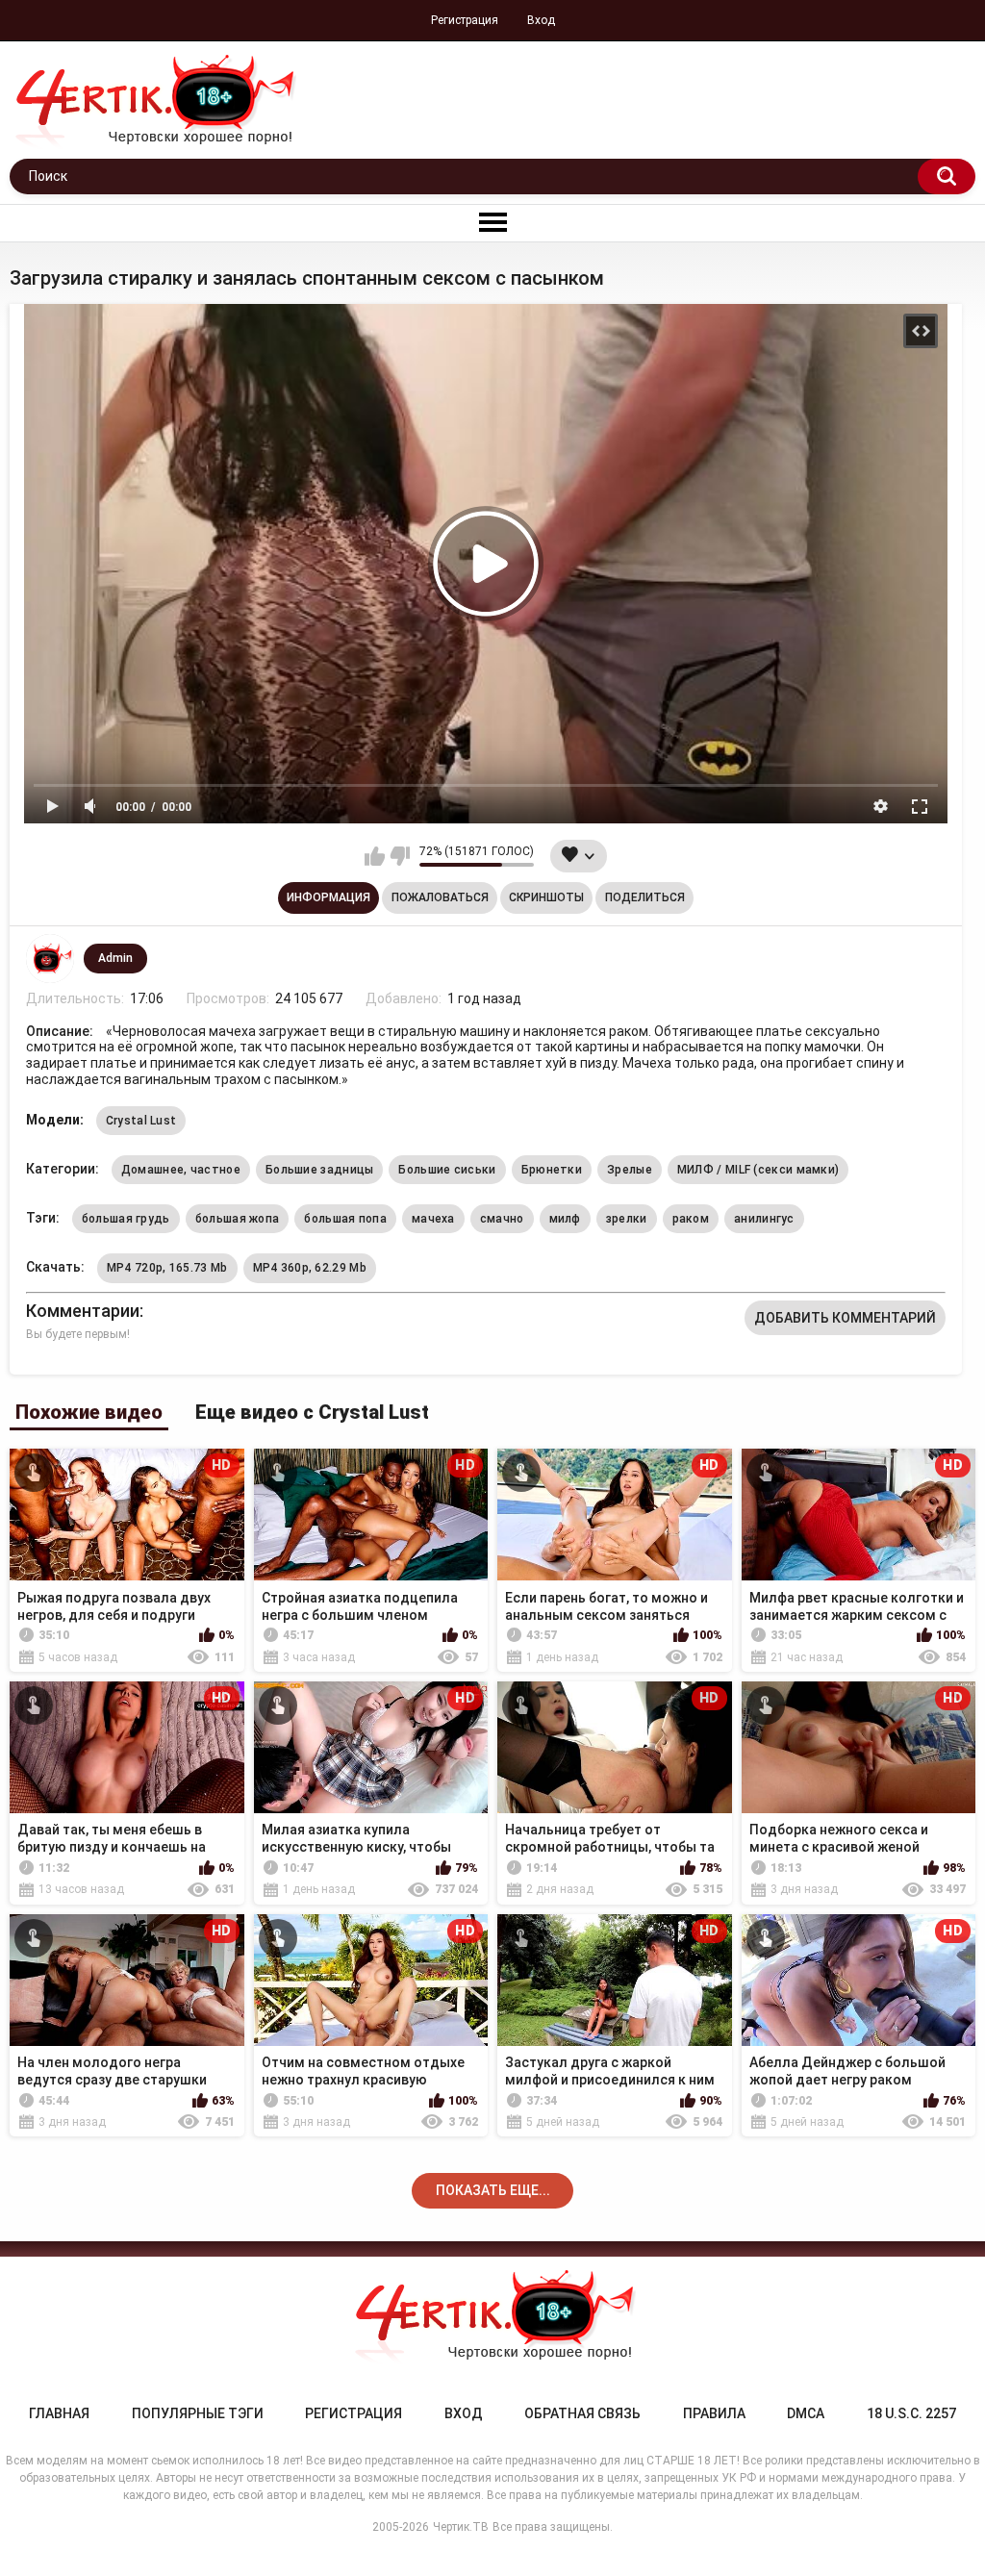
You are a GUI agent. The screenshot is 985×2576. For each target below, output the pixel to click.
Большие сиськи (447, 1170)
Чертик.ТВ (461, 2527)
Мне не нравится (400, 856)
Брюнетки (552, 1170)
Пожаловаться (440, 897)
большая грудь (126, 1219)
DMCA (806, 2413)
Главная (59, 2413)
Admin (115, 958)
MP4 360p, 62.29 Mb (310, 1268)
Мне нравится (375, 856)
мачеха (433, 1219)
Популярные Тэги (198, 2413)
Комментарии (83, 1311)
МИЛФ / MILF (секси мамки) (758, 1170)
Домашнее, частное (181, 1170)
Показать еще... (493, 2190)
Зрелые (630, 1170)
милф (565, 1219)
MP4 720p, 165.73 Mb (167, 1268)
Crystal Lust (141, 1121)
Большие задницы (320, 1170)
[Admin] (50, 958)
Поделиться (645, 897)
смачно (502, 1219)
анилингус (764, 1219)
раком (691, 1219)
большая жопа (238, 1219)
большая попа (345, 1219)
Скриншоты (546, 897)
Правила (714, 2413)
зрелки (627, 1219)
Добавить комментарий (845, 1318)
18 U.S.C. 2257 (911, 2413)
